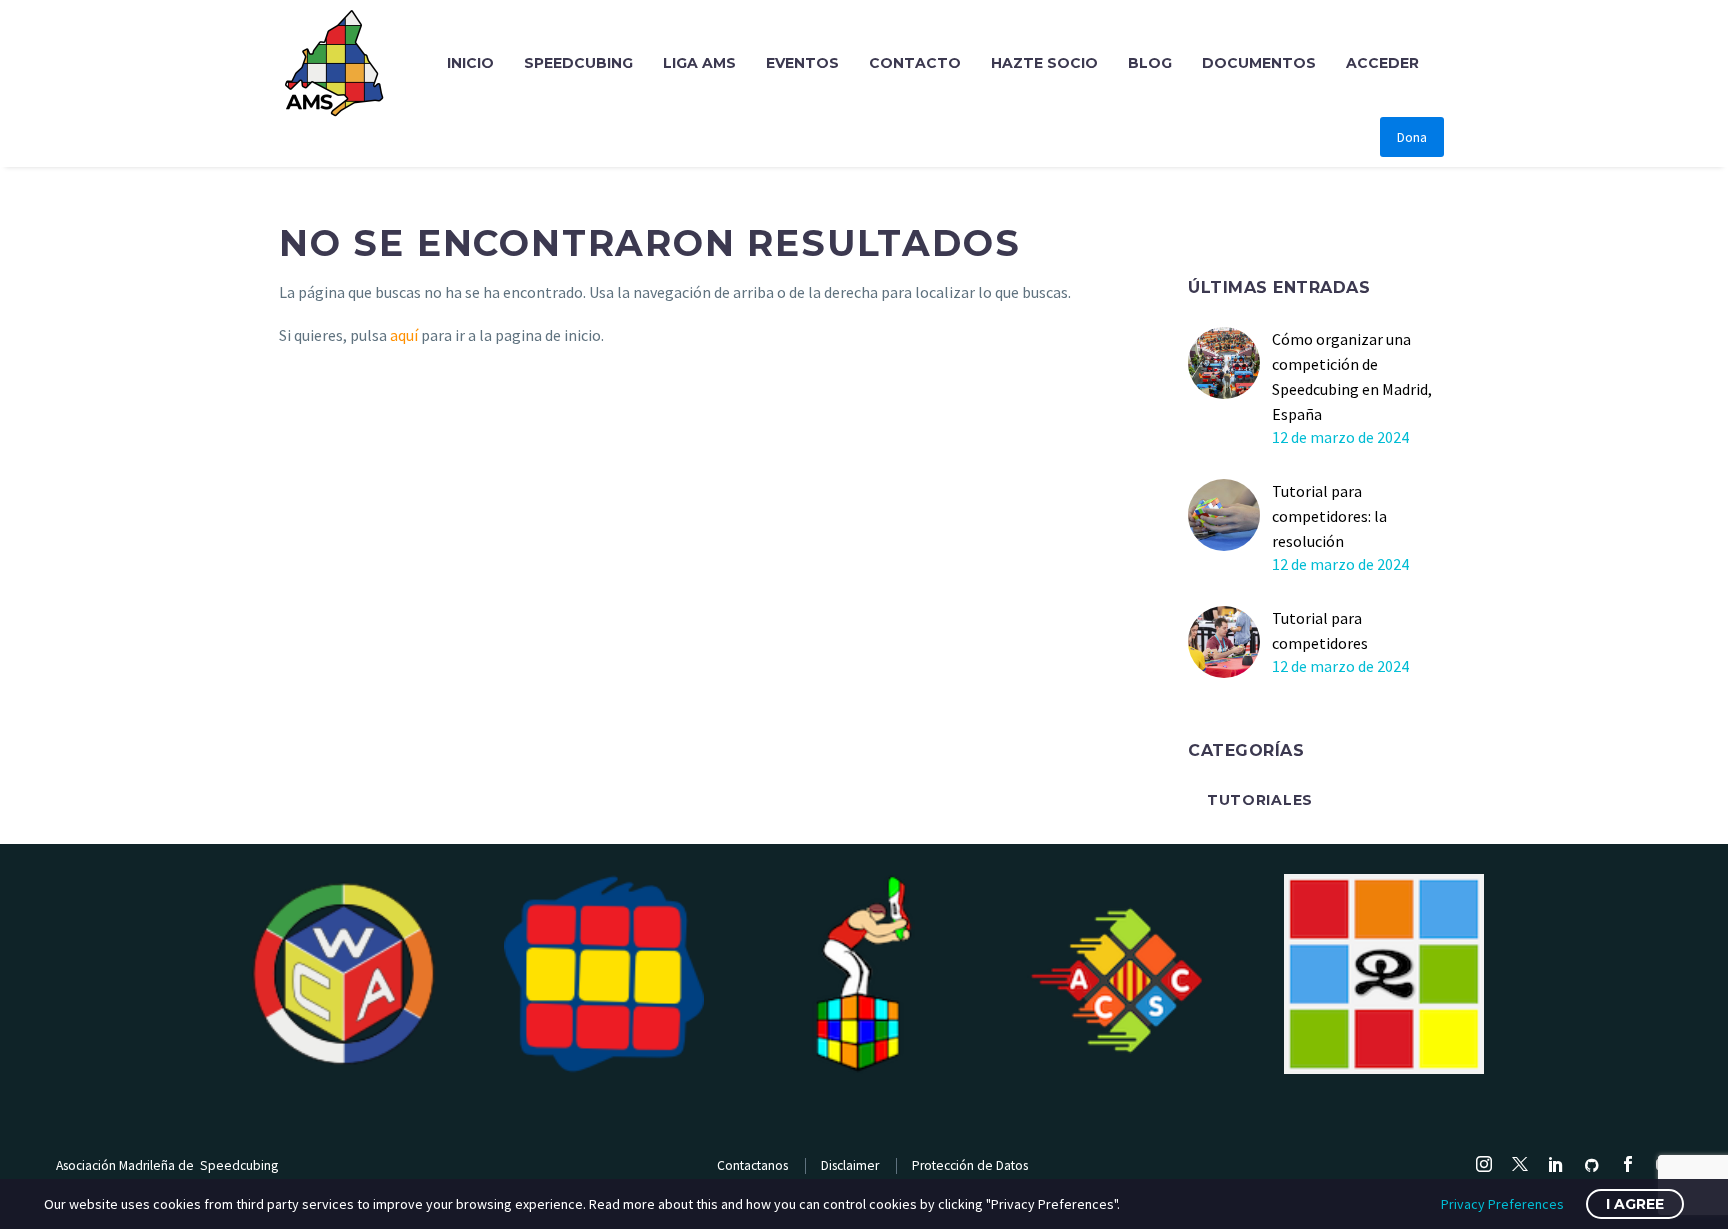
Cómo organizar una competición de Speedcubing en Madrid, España (1352, 376)
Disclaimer (850, 1165)
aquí (404, 335)
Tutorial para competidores (1320, 630)
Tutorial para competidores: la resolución (1329, 516)
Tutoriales (1260, 800)
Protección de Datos (970, 1165)
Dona (1412, 137)
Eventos (802, 63)
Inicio (470, 63)
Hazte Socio (1044, 63)
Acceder (1382, 63)
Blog (1150, 63)
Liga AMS (699, 63)
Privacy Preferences (1502, 1204)
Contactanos (752, 1165)
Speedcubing (578, 63)
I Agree (1635, 1204)
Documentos (1259, 63)
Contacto (915, 63)
